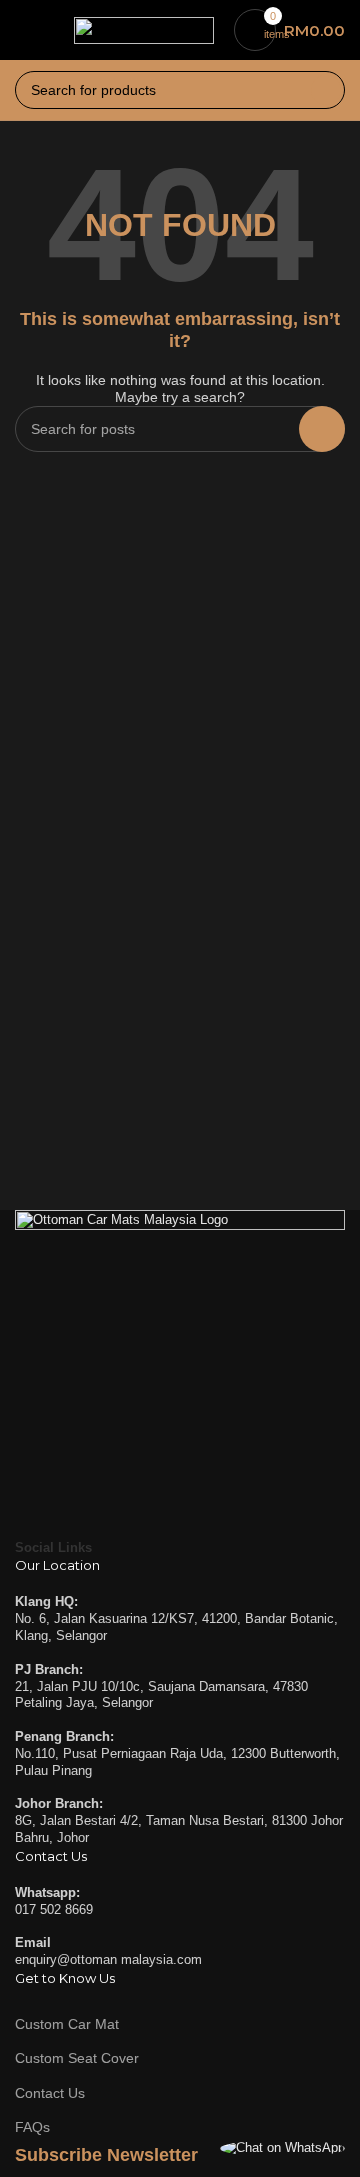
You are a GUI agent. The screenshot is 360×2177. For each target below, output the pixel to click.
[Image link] (180, 1373)
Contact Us (50, 2093)
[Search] (326, 90)
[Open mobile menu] (23, 30)
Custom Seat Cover (77, 2058)
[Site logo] (144, 28)
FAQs (32, 2127)
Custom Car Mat (67, 2024)
